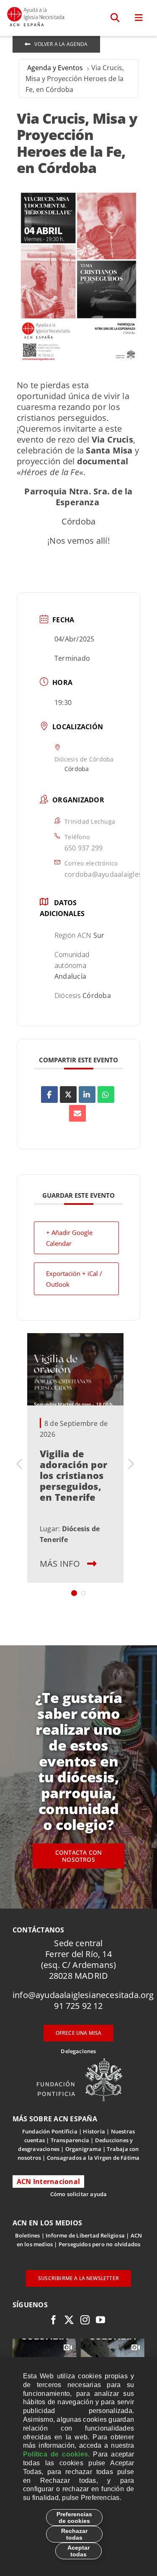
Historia (94, 2131)
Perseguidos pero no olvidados (100, 2244)
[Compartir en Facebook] (49, 1095)
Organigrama (83, 2149)
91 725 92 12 (78, 2006)
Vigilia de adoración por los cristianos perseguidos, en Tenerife (73, 1475)
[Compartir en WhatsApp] (106, 1095)
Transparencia (70, 2140)
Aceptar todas (78, 2551)
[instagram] (85, 2320)
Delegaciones (78, 2051)
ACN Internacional (48, 2181)
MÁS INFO (60, 1564)
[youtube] (100, 2320)
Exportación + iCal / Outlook (74, 1279)
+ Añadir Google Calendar (69, 1238)
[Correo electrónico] (77, 1113)
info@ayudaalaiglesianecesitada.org (83, 1995)
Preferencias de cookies (74, 2517)
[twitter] (69, 2320)
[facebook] (54, 2320)
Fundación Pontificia (50, 2131)
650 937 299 (84, 848)
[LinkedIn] (87, 1095)
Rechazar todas (74, 2534)
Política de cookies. (56, 2454)
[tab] (74, 1593)
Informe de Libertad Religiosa (85, 2235)
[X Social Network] (68, 1095)
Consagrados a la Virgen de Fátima (93, 2158)
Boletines (28, 2235)
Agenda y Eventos (55, 68)
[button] (115, 18)
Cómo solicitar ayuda (79, 2194)
